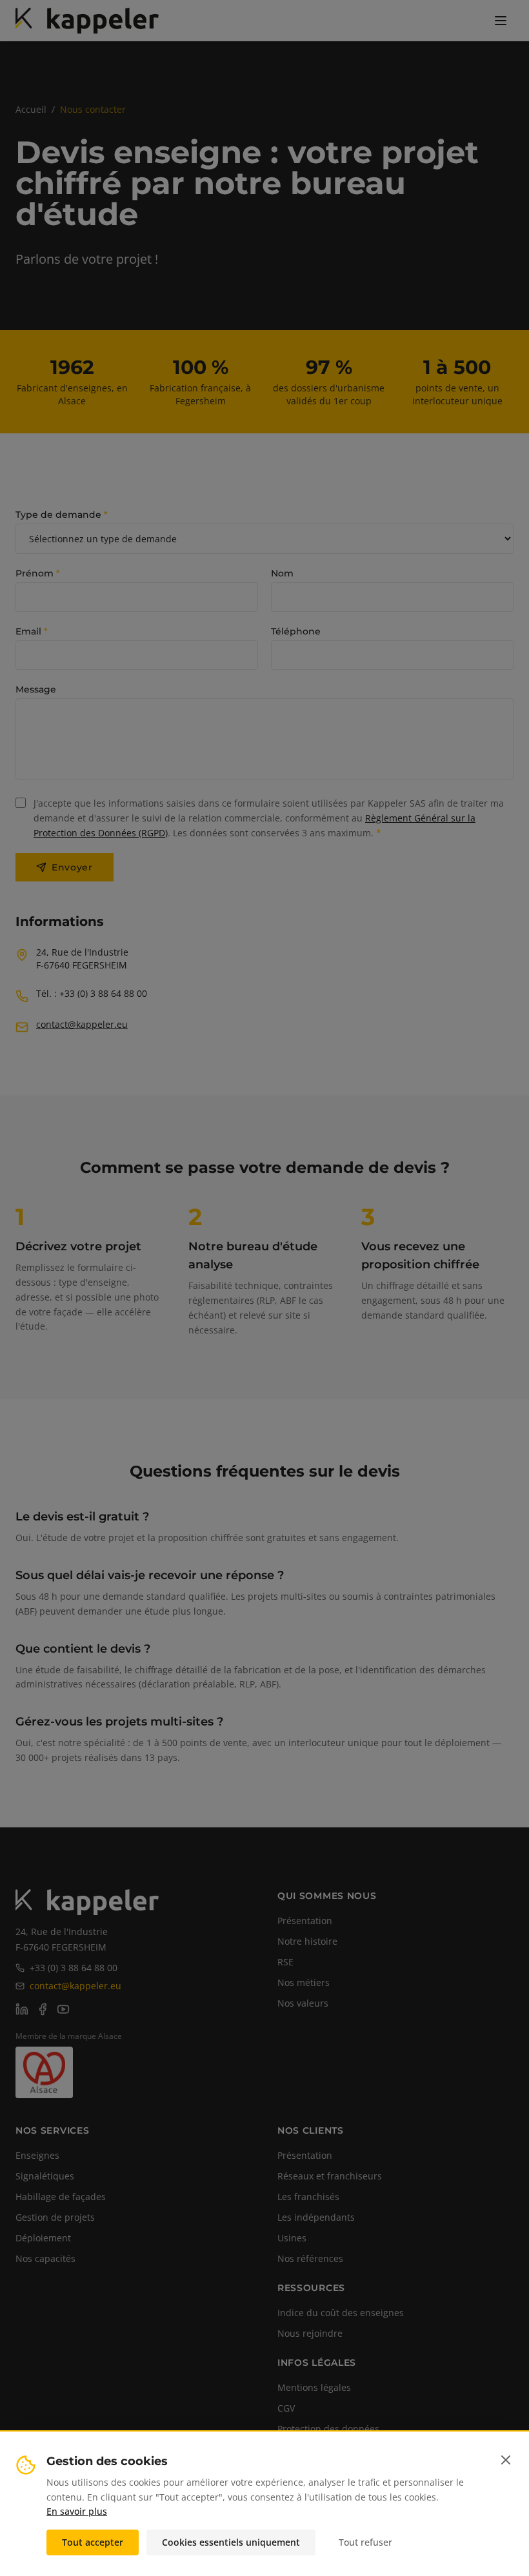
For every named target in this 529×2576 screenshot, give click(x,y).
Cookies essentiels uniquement (231, 2542)
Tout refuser (365, 2542)
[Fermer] (506, 2460)
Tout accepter (93, 2542)
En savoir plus (77, 2511)
